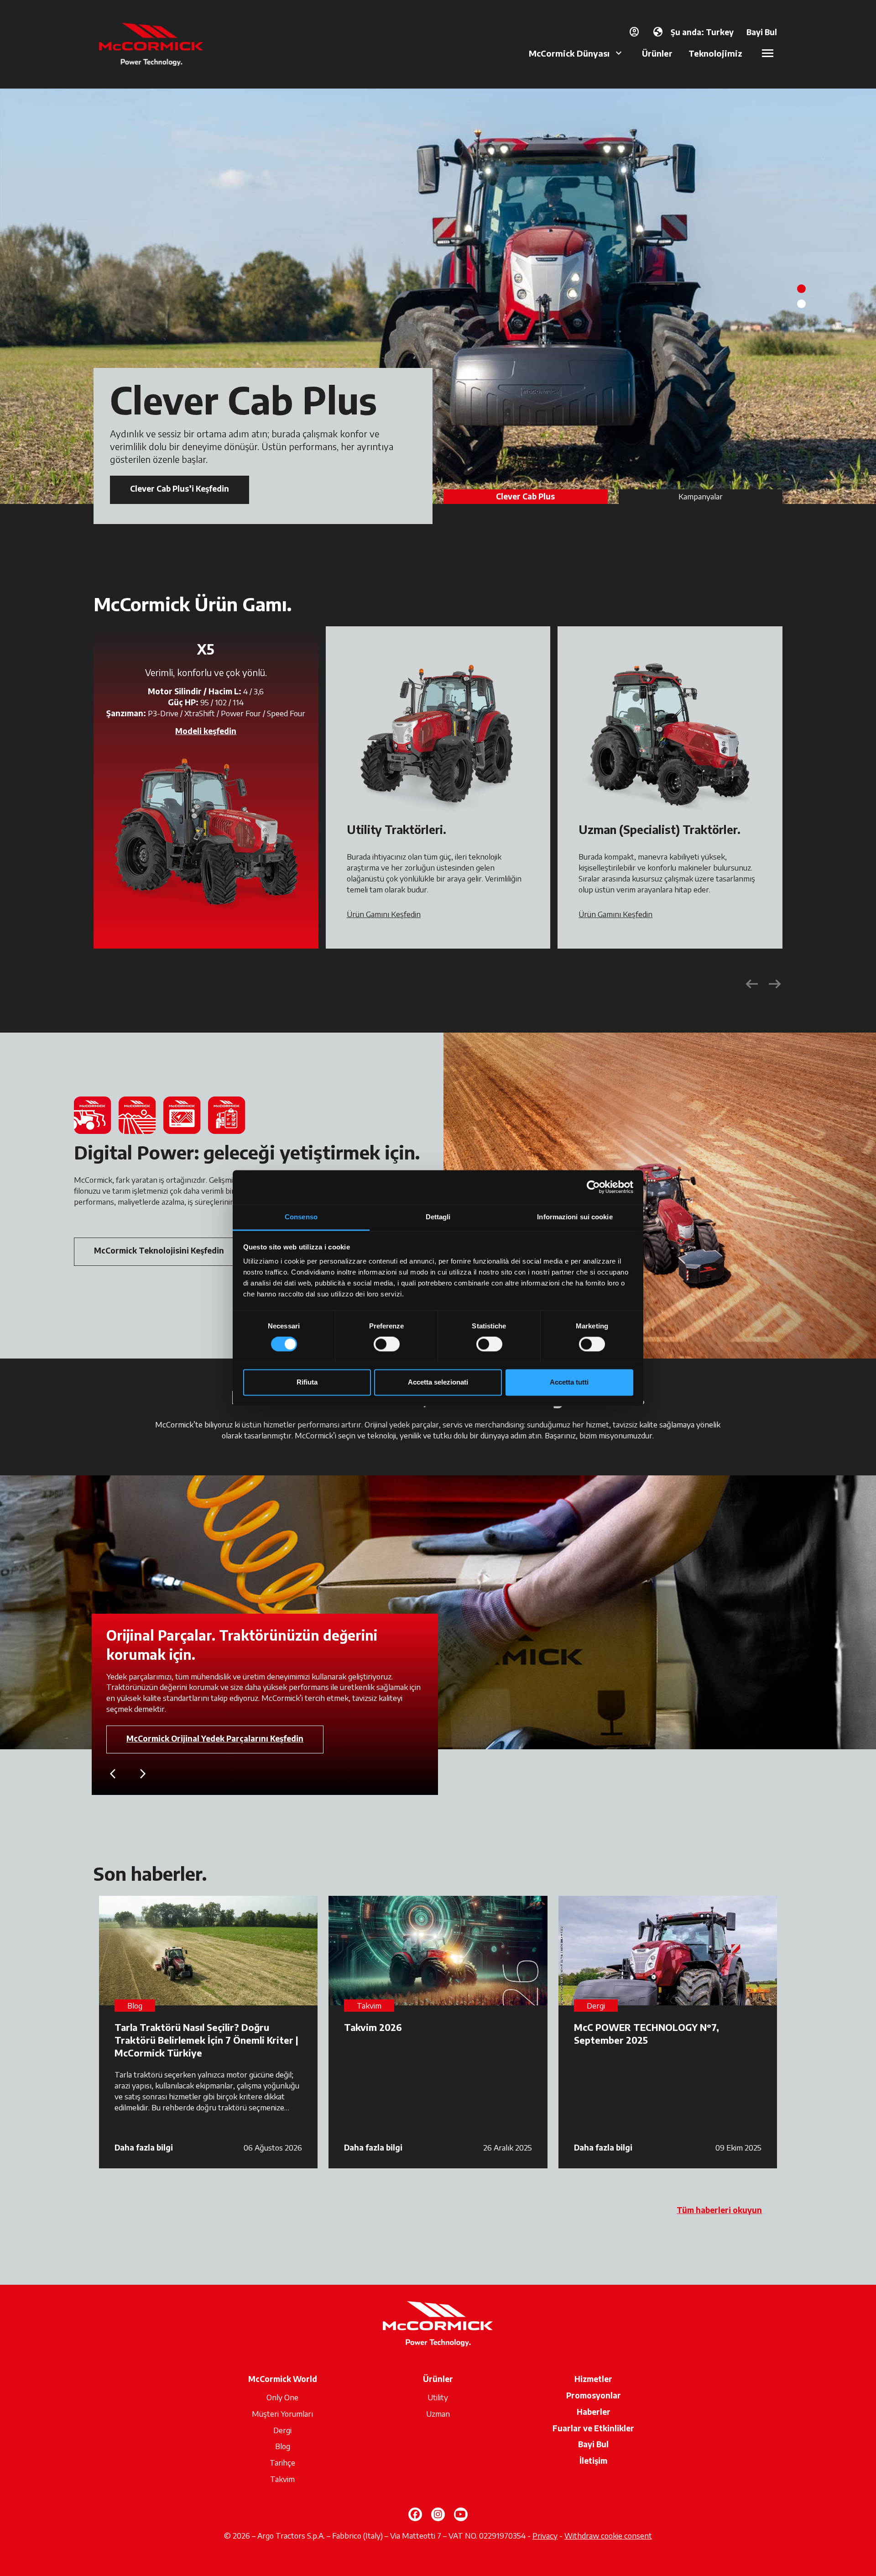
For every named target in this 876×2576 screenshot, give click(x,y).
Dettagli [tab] (438, 1217)
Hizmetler (593, 2379)
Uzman (438, 2413)
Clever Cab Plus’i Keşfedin (180, 488)
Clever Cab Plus (525, 496)
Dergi (282, 2430)
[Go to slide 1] (801, 289)
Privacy (545, 2535)
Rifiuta (307, 1382)
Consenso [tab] (301, 1217)
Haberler (594, 2412)
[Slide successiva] (775, 984)
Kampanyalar (701, 496)
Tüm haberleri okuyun (719, 2210)
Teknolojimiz (715, 53)
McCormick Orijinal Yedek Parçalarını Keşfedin (215, 1738)
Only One (282, 2397)
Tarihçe (282, 2462)
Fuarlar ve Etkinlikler (593, 2428)
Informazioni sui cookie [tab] (575, 1217)
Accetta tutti (569, 1382)
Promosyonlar (594, 2395)
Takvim (282, 2479)
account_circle (634, 32)
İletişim (593, 2461)
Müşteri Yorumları (282, 2413)
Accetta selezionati (438, 1382)
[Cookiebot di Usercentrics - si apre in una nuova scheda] (593, 1187)
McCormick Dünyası (569, 53)
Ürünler (657, 53)
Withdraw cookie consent (608, 2535)
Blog (283, 2446)
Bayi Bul (593, 2444)
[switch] (387, 1344)
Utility (438, 2397)
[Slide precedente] (752, 984)
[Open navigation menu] (768, 53)
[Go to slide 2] (801, 304)
